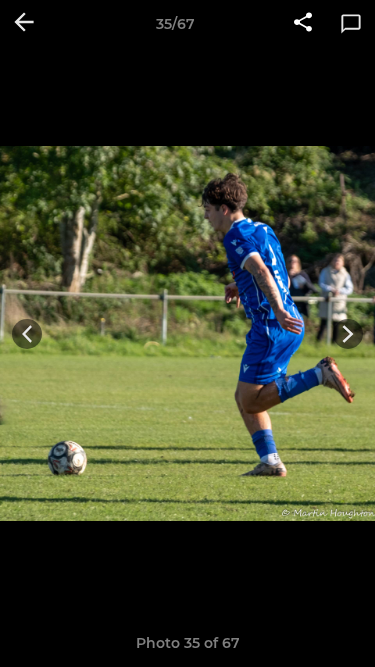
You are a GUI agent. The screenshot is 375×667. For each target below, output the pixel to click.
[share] (303, 24)
